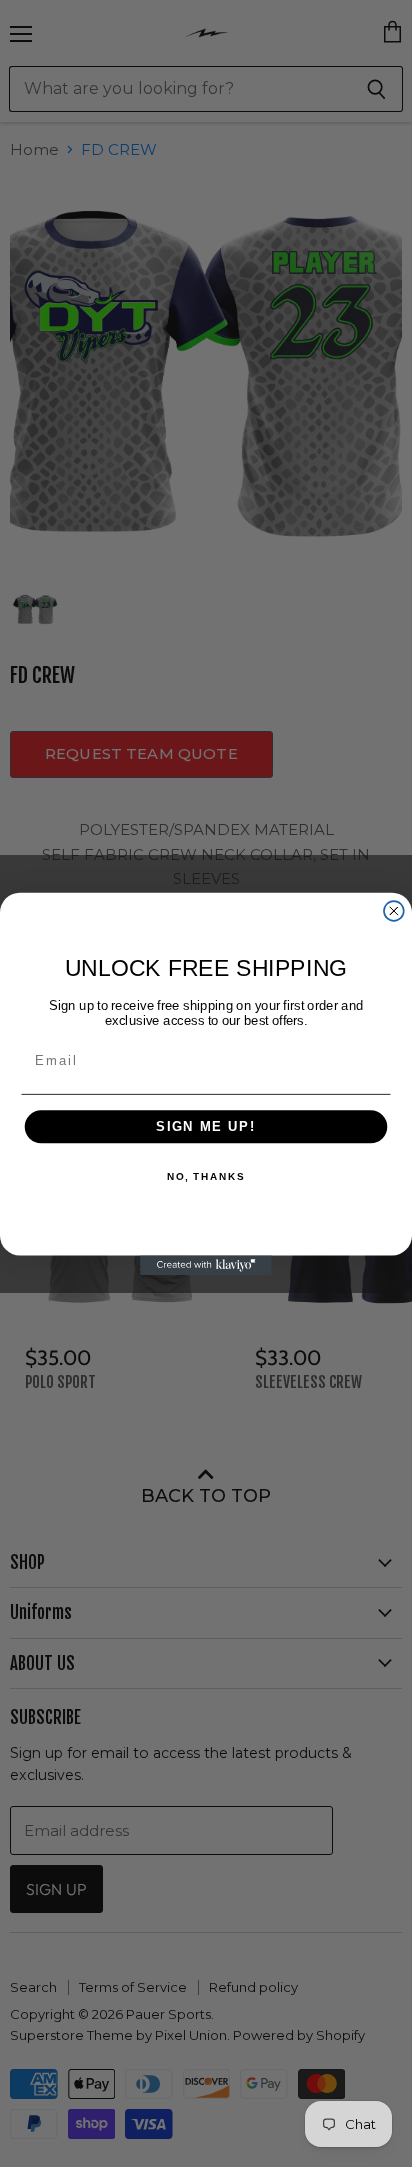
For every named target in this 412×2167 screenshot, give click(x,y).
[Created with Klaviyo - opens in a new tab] (206, 1265)
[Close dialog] (394, 911)
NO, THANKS (206, 1176)
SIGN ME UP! (206, 1126)
